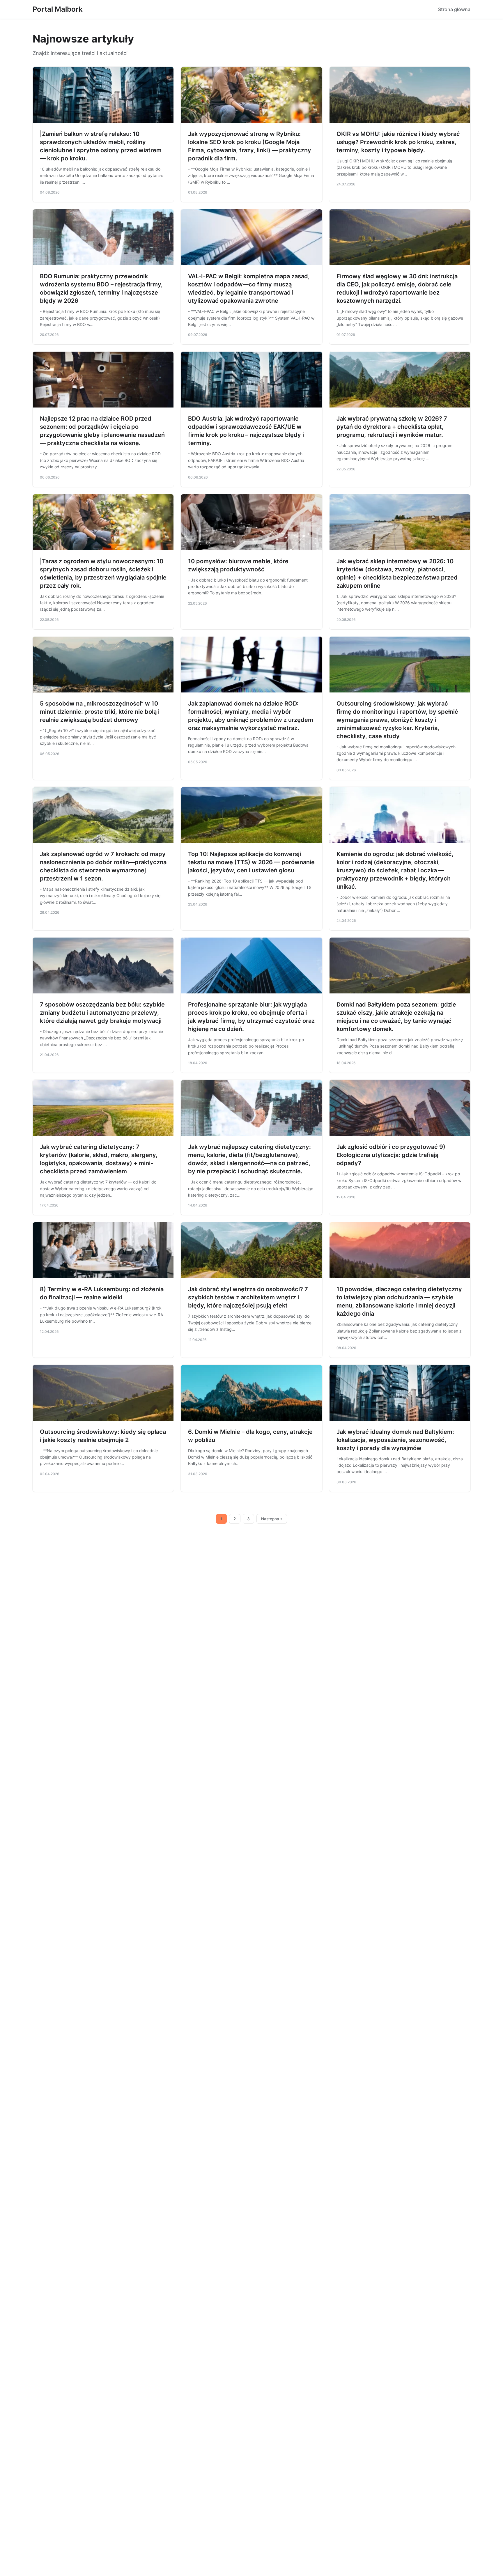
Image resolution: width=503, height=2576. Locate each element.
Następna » (272, 1519)
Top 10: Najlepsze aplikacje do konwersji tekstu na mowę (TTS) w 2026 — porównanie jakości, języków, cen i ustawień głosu (251, 862)
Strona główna (454, 9)
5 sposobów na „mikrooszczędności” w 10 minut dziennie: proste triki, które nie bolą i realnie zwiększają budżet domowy (100, 712)
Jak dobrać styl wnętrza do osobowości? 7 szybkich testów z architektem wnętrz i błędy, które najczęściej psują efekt (248, 1297)
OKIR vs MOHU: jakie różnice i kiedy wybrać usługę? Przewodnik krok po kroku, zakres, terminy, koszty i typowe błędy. (398, 142)
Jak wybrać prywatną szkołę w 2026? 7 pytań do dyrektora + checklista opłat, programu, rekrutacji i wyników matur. (392, 427)
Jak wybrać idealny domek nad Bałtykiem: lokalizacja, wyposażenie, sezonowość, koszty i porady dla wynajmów (395, 1440)
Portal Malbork (58, 9)
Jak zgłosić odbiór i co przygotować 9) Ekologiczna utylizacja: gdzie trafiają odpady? (391, 1155)
